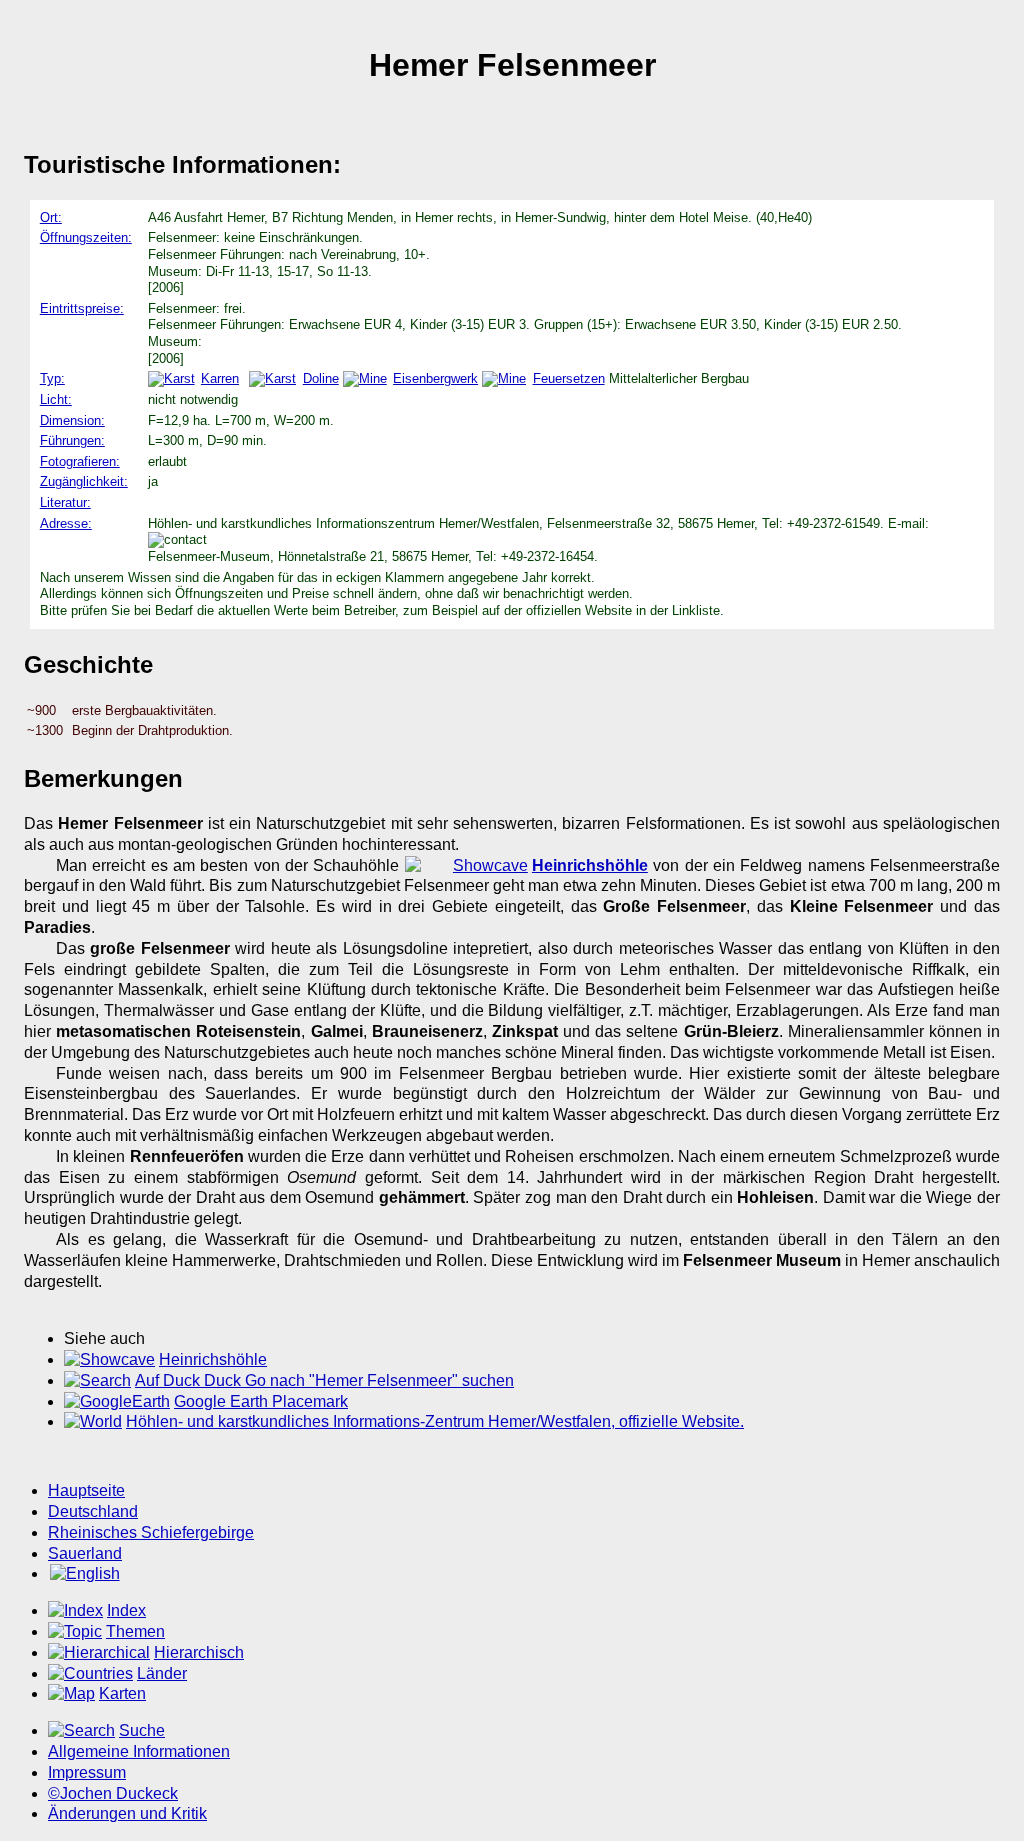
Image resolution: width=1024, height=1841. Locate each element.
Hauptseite (86, 1490)
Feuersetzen (568, 378)
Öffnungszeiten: (86, 237)
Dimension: (72, 420)
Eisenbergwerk (435, 378)
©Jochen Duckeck (113, 1793)
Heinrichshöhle (213, 1359)
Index (126, 1610)
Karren (220, 378)
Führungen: (72, 440)
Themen (135, 1631)
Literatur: (65, 502)
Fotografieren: (80, 461)
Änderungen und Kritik (127, 1813)
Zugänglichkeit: (84, 481)
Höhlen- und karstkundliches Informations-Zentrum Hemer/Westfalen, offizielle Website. (435, 1421)
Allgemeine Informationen (139, 1751)
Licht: (56, 399)
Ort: (51, 217)
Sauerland (85, 1553)
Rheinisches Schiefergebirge (151, 1532)
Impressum (87, 1772)
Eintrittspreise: (82, 308)
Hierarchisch (199, 1652)
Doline (320, 378)
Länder (162, 1673)
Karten (122, 1693)
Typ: (52, 378)
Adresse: (66, 523)
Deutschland (93, 1511)
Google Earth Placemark (261, 1401)
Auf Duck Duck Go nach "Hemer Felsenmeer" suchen (324, 1380)
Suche (142, 1730)
